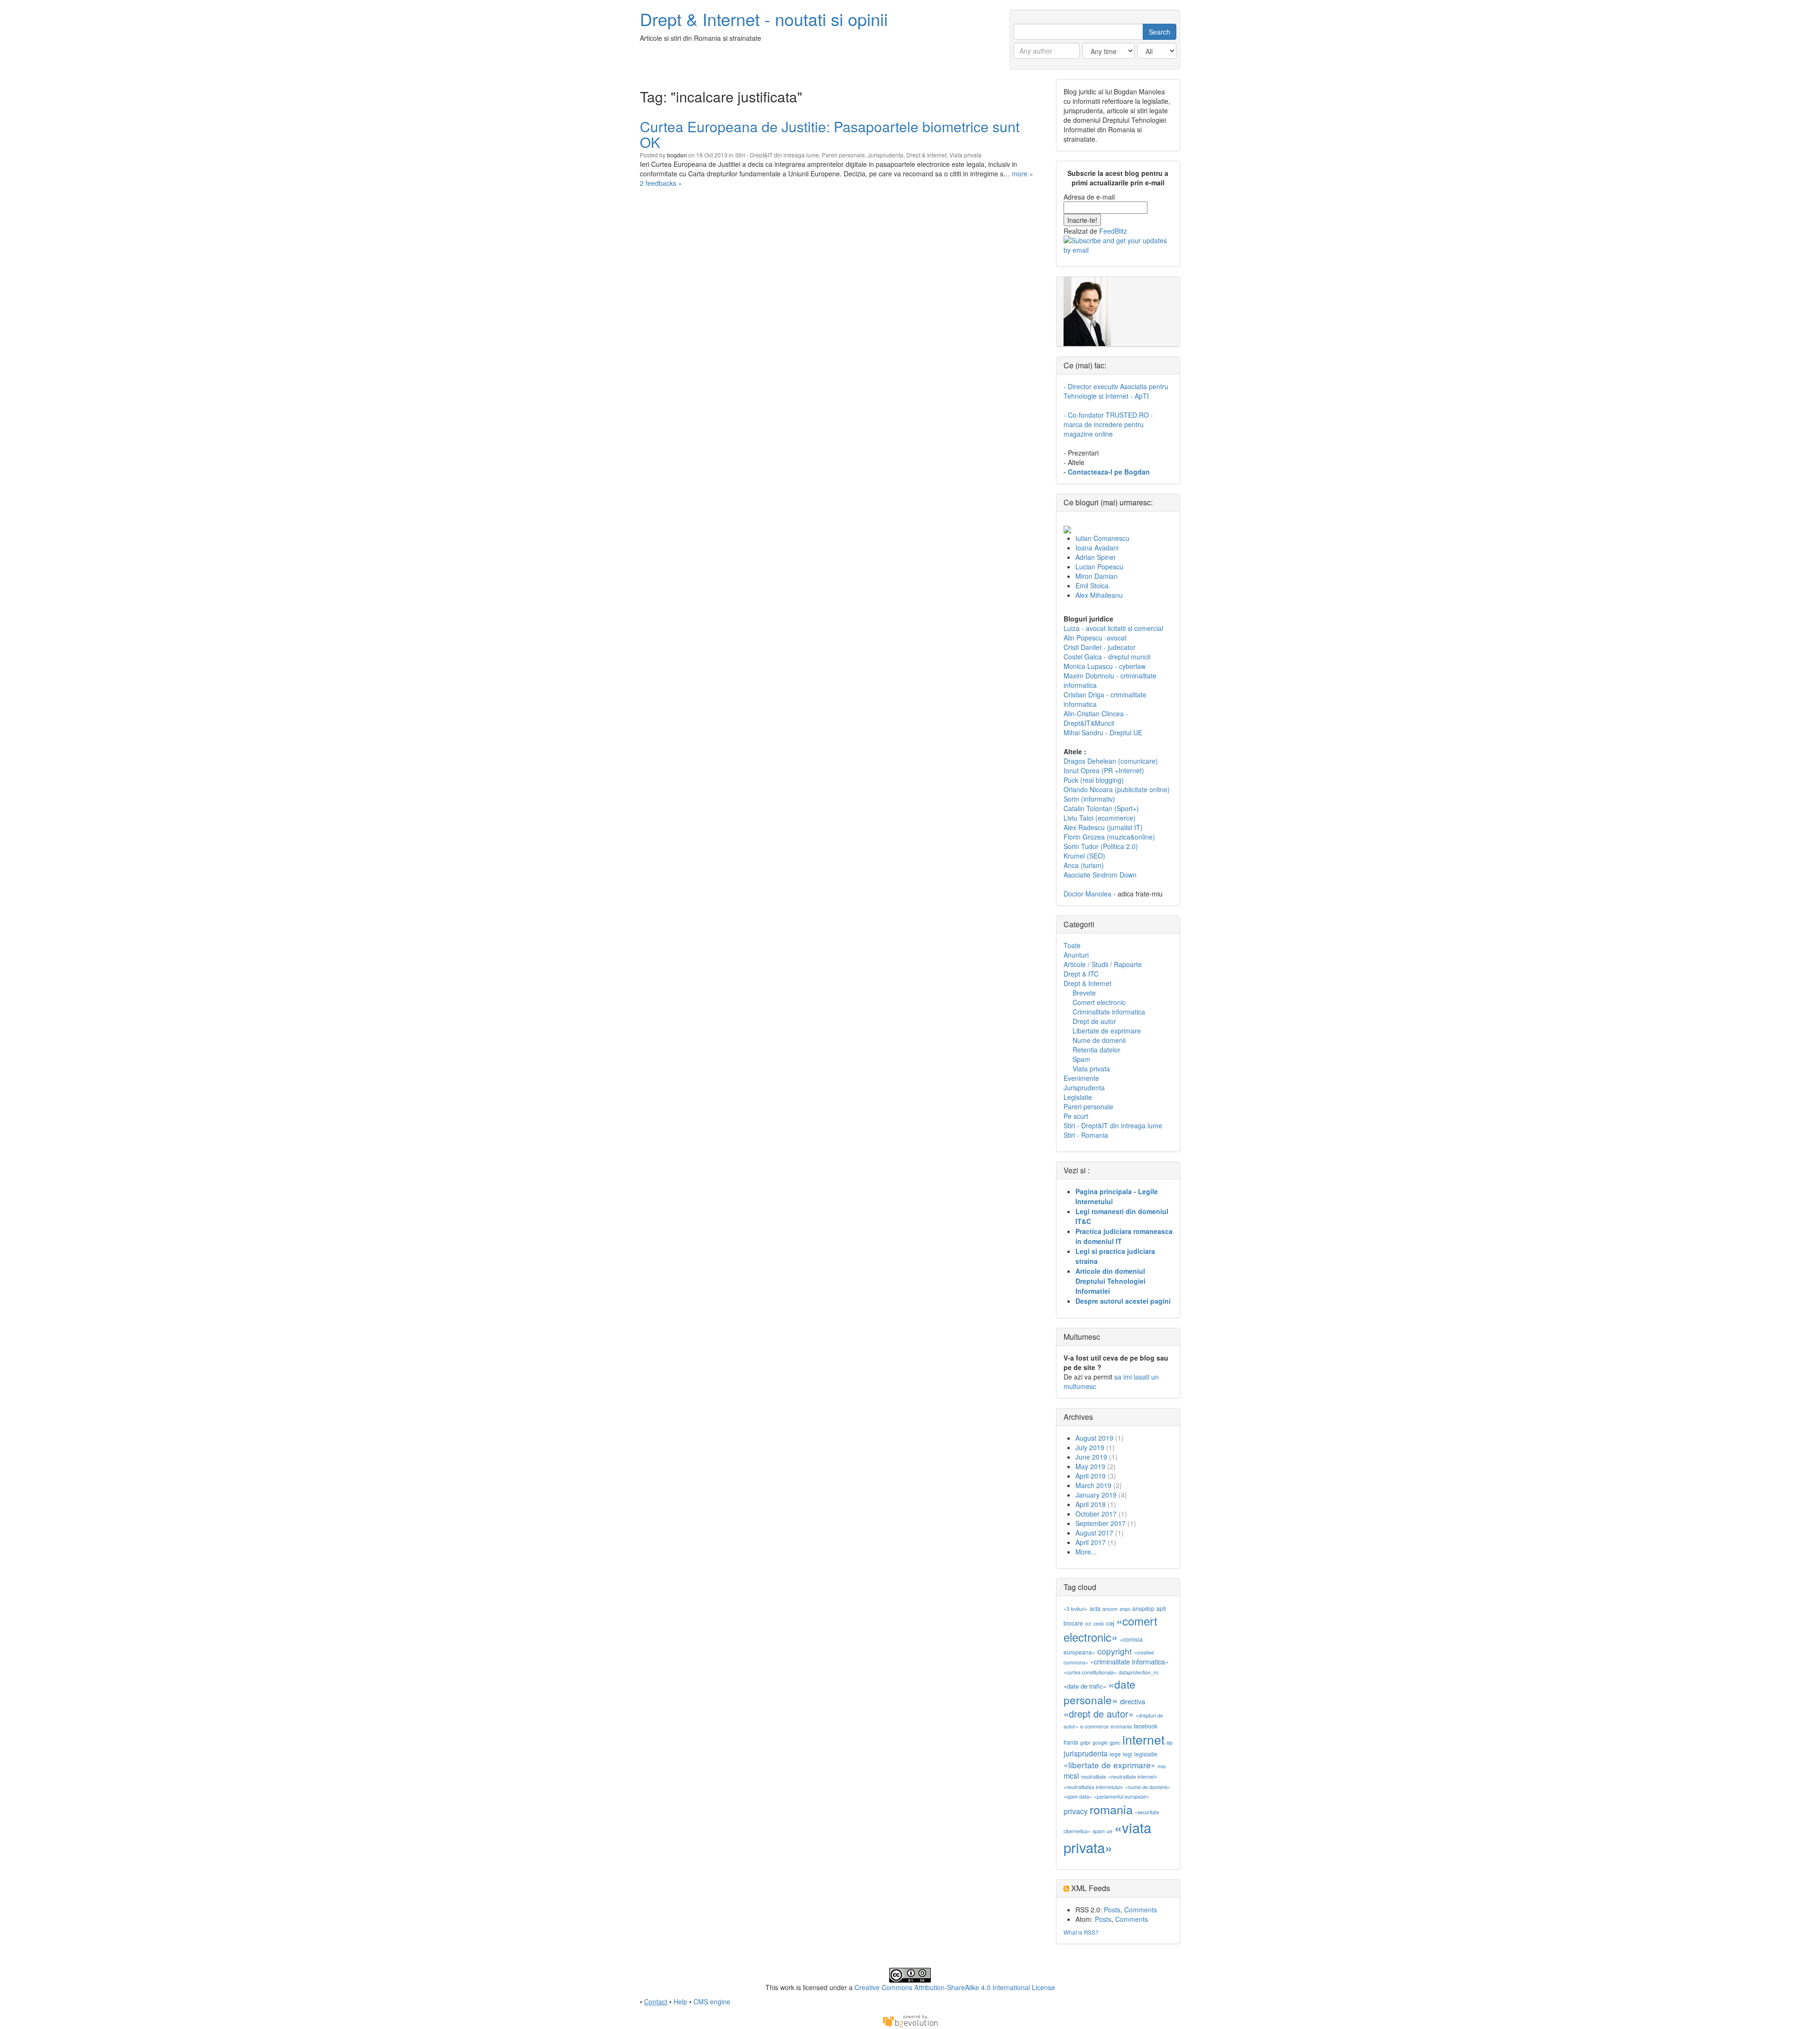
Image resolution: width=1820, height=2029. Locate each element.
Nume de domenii (1099, 1040)
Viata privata (965, 155)
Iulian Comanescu (1102, 538)
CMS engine (712, 2002)
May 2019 (1090, 1466)
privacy (1076, 1811)
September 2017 (1101, 1523)
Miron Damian (1097, 576)
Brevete (1084, 993)
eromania (1121, 1726)
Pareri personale (843, 155)
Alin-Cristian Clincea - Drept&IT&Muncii (1096, 718)
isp (1169, 1742)
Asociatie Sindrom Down (1100, 875)
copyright (1115, 1651)
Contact (656, 2002)
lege (1115, 1754)
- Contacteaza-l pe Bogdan (1107, 472)
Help (680, 2002)
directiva (1133, 1701)
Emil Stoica (1092, 585)
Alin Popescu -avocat (1095, 638)
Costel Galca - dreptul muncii (1107, 657)
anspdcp (1143, 1608)
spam (1099, 1831)
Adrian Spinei (1095, 557)
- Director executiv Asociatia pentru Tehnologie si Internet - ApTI (1116, 391)
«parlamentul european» (1122, 1796)
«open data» (1078, 1796)
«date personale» (1100, 1691)
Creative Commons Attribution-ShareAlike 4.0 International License (955, 1987)
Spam (1081, 1059)
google (1100, 1742)
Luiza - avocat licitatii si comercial (1113, 628)
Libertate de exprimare (1107, 1031)
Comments (1141, 1910)
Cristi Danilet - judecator (1100, 647)
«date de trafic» (1085, 1686)
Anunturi (1076, 955)
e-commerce (1094, 1726)
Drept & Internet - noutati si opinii (764, 19)
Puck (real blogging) (1094, 780)
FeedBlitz (1113, 231)
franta (1071, 1742)
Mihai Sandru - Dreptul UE (1103, 732)
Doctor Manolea (1087, 894)
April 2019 (1091, 1476)
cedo (1099, 1623)
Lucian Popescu (1099, 567)
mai (1161, 1766)
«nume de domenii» (1147, 1787)
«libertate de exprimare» (1110, 1765)
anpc (1125, 1609)
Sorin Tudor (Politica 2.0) (1101, 846)
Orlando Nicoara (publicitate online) (1117, 789)
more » (1023, 174)
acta (1095, 1608)
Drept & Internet (926, 155)
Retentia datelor (1097, 1050)
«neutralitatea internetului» (1093, 1787)
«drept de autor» (1099, 1714)
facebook (1146, 1726)
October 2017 (1096, 1514)
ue (1110, 1831)
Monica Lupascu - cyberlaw (1105, 666)
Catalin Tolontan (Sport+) (1101, 808)
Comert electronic (1099, 1002)
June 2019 (1091, 1457)
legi (1128, 1754)
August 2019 (1094, 1438)
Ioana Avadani (1097, 548)
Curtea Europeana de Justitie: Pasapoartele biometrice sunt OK (830, 134)
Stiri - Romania (1086, 1135)
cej (1110, 1623)
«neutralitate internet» (1133, 1777)
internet (1143, 1739)
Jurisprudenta (886, 155)
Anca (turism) (1084, 865)
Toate (1072, 945)
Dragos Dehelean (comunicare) (1111, 761)
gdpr (1085, 1742)
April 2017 (1091, 1542)
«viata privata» (1107, 1837)
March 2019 (1093, 1485)
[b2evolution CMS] (910, 2020)
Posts (1112, 1910)
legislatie (1146, 1754)
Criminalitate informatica (1109, 1012)
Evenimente (1081, 1078)
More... (1086, 1552)
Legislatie (1078, 1097)
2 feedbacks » (661, 183)
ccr (1088, 1623)
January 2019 (1096, 1495)
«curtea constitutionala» (1090, 1672)
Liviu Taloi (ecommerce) (1100, 818)
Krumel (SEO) (1084, 856)
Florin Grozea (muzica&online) (1109, 837)
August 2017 (1094, 1533)
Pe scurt (1076, 1116)
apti (1161, 1608)
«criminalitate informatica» (1129, 1661)
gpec (1115, 1742)
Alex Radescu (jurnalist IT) (1103, 827)
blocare (1073, 1623)
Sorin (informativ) (1089, 799)
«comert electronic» (1110, 1629)
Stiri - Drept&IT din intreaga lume (777, 155)
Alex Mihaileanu (1099, 595)
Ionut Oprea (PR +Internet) (1104, 770)
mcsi (1071, 1776)
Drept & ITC (1081, 974)
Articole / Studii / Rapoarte (1103, 964)
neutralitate (1094, 1777)
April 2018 (1091, 1504)
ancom (1110, 1609)
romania (1111, 1809)
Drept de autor (1094, 1021)
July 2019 (1090, 1447)
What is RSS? (1081, 1932)
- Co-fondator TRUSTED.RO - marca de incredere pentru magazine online (1108, 424)
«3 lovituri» (1076, 1609)
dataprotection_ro (1138, 1672)
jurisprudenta (1086, 1753)
